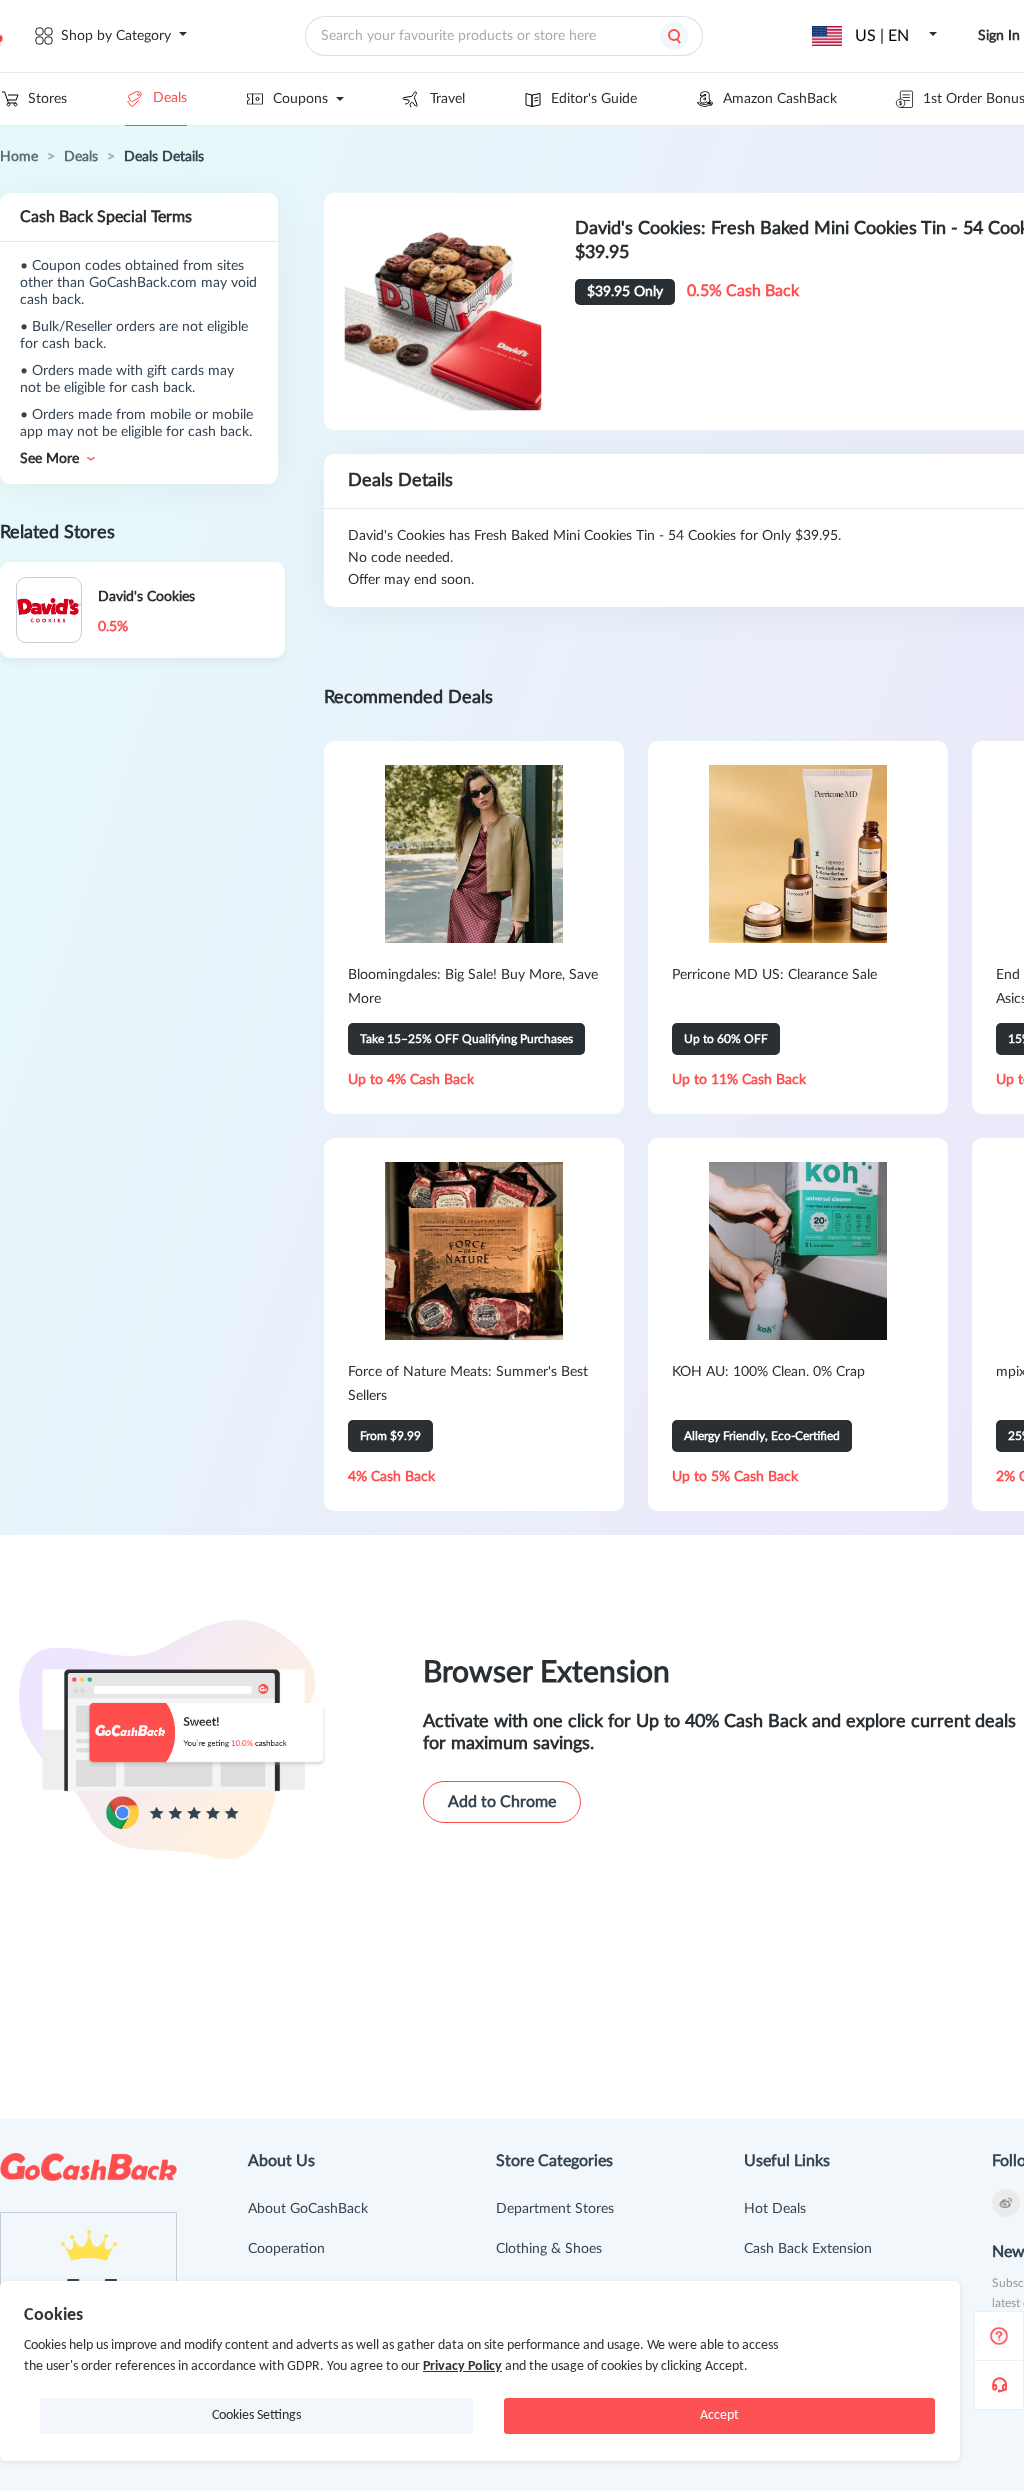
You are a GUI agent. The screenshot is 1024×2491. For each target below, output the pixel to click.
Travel (447, 99)
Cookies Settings (256, 2415)
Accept (719, 2415)
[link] (19, 157)
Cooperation (286, 2249)
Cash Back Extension (808, 2249)
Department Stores (555, 2209)
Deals (170, 98)
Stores (47, 99)
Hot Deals (775, 2209)
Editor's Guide (594, 99)
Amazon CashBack (780, 99)
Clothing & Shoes (549, 2249)
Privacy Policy (462, 2366)
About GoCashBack (308, 2209)
